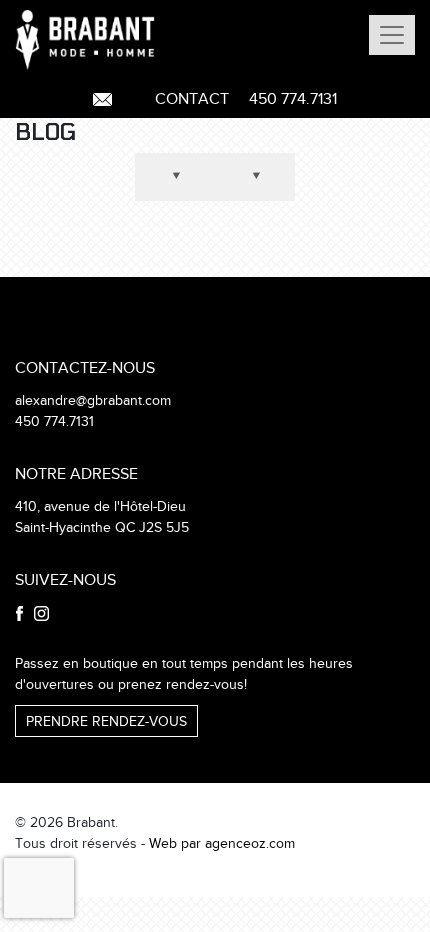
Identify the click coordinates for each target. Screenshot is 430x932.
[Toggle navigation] (392, 35)
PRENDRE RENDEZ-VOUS (106, 722)
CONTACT (192, 99)
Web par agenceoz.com (222, 844)
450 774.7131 (293, 99)
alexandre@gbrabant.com (93, 401)
